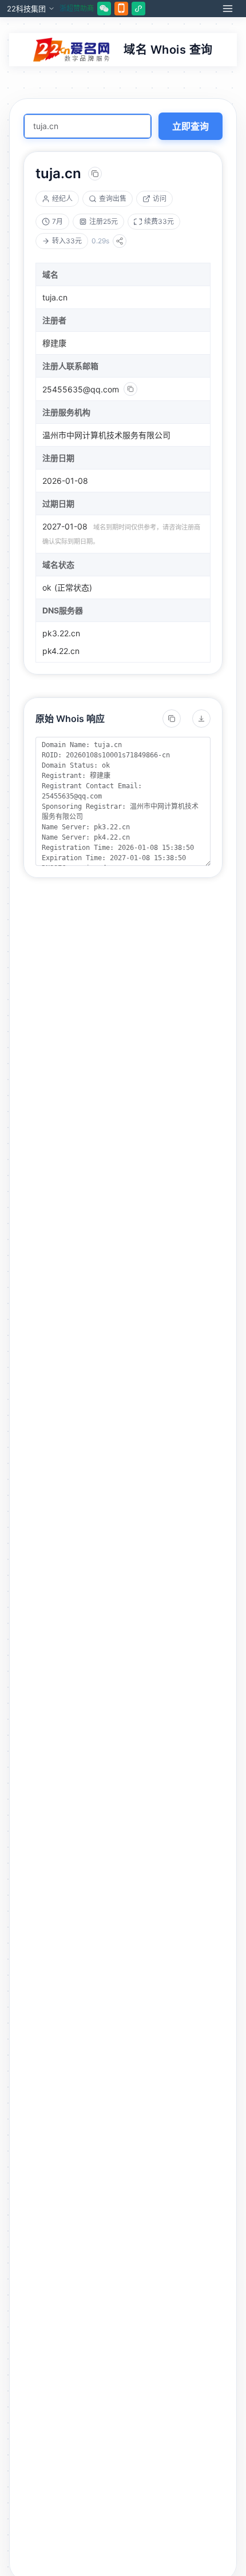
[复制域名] (95, 174)
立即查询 (191, 126)
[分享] (120, 241)
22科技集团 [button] (26, 9)
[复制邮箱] (130, 389)
